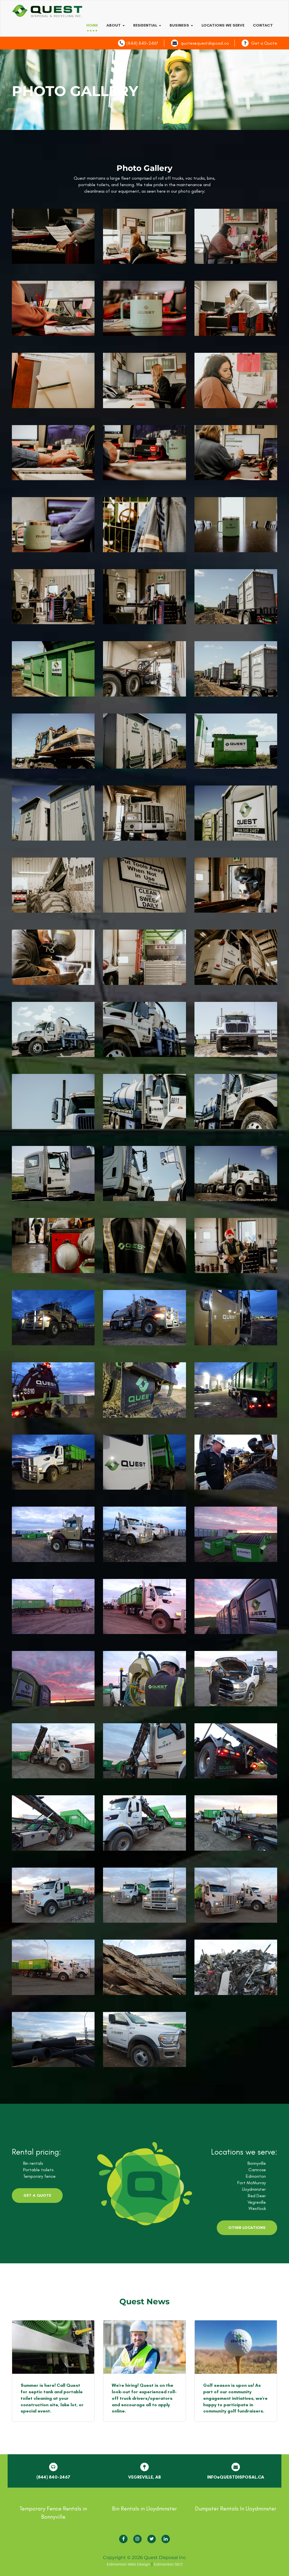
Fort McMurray (252, 2183)
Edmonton (256, 2176)
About (114, 25)
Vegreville (257, 2202)
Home (92, 25)
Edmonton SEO (168, 2564)
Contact (263, 25)
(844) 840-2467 (142, 43)
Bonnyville (257, 2163)
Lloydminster (254, 2189)
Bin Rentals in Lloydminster (144, 2508)
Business (180, 25)
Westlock (257, 2208)
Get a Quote (264, 43)
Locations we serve (223, 25)
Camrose (257, 2170)
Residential (146, 25)
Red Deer (257, 2196)
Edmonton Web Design (128, 2564)
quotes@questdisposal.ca (205, 43)
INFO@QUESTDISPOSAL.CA (236, 2477)
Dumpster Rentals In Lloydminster (236, 2508)
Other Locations (247, 2228)
